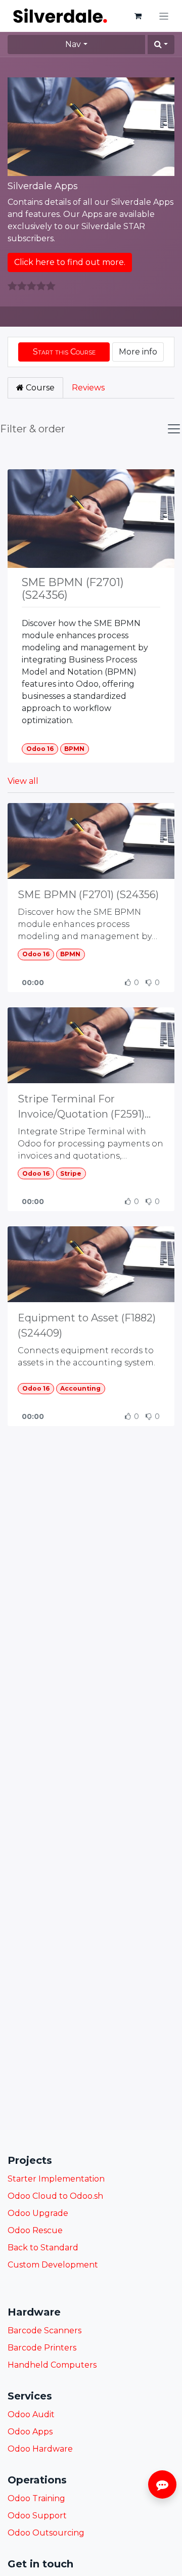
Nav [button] (73, 44)
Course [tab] (39, 388)
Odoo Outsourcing (46, 2533)
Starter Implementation (56, 2179)
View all (23, 781)
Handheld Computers (52, 2365)
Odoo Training (36, 2498)
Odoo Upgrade (38, 2213)
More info (138, 352)
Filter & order (33, 429)
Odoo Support (37, 2516)
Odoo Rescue (35, 2230)
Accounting (80, 1388)
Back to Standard (43, 2248)
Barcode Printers (42, 2348)
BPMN (74, 749)
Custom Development (53, 2265)
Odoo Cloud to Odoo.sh (55, 2196)
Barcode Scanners (44, 2330)
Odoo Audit (31, 2414)
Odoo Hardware (40, 2449)
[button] (161, 45)
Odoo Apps (30, 2432)
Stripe (71, 1173)
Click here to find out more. (70, 262)
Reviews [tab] (88, 388)
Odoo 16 (40, 749)
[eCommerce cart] (138, 16)
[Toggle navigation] (164, 16)
